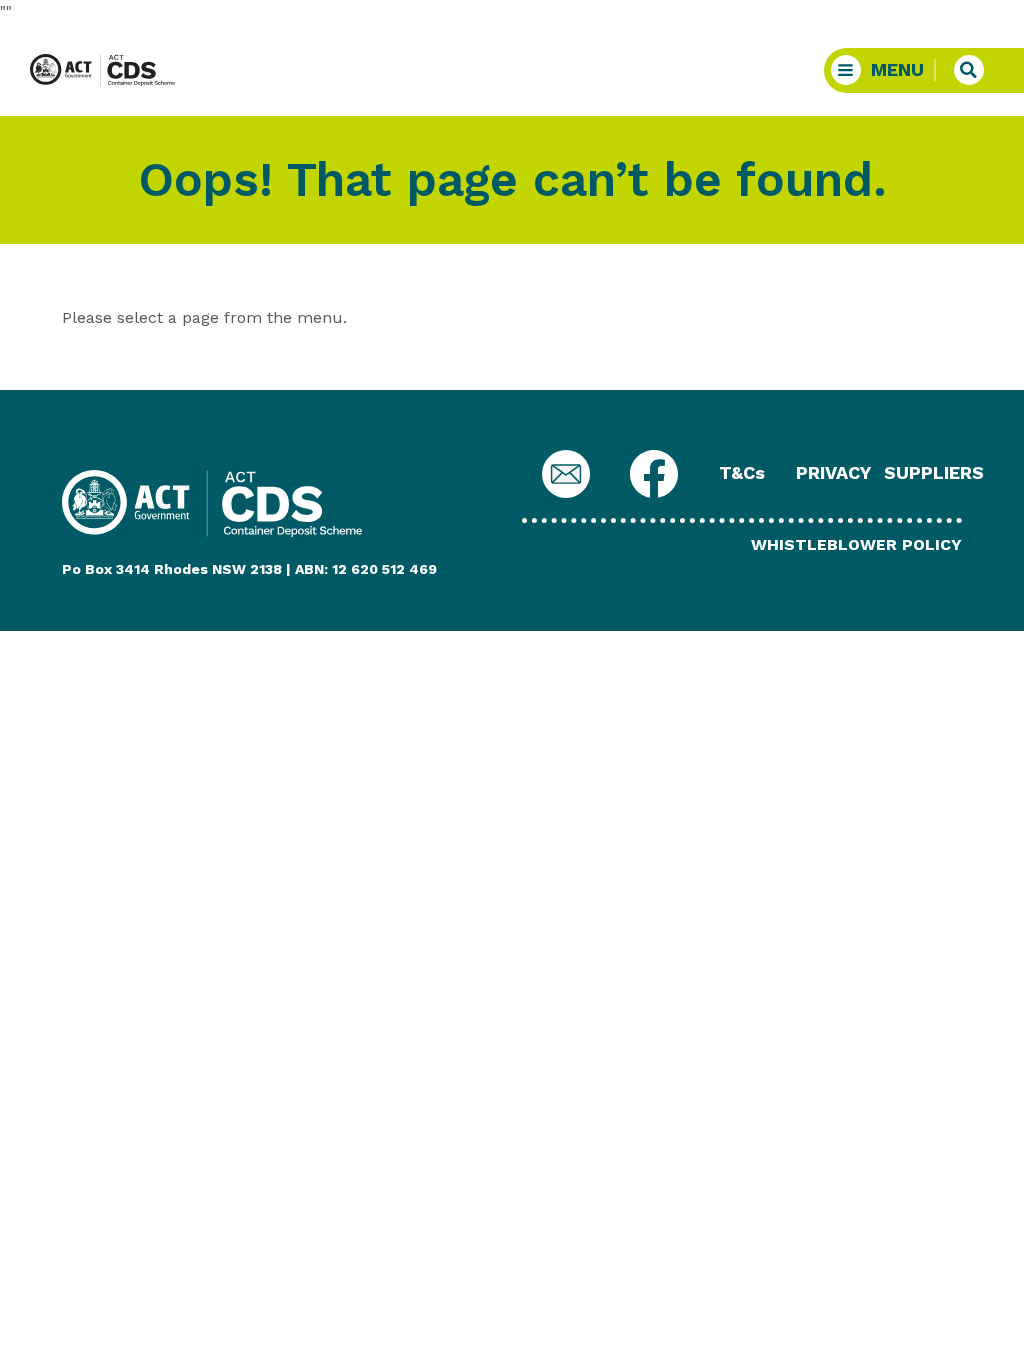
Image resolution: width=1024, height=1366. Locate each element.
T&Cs (742, 472)
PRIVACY (833, 472)
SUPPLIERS (934, 472)
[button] (884, 70)
